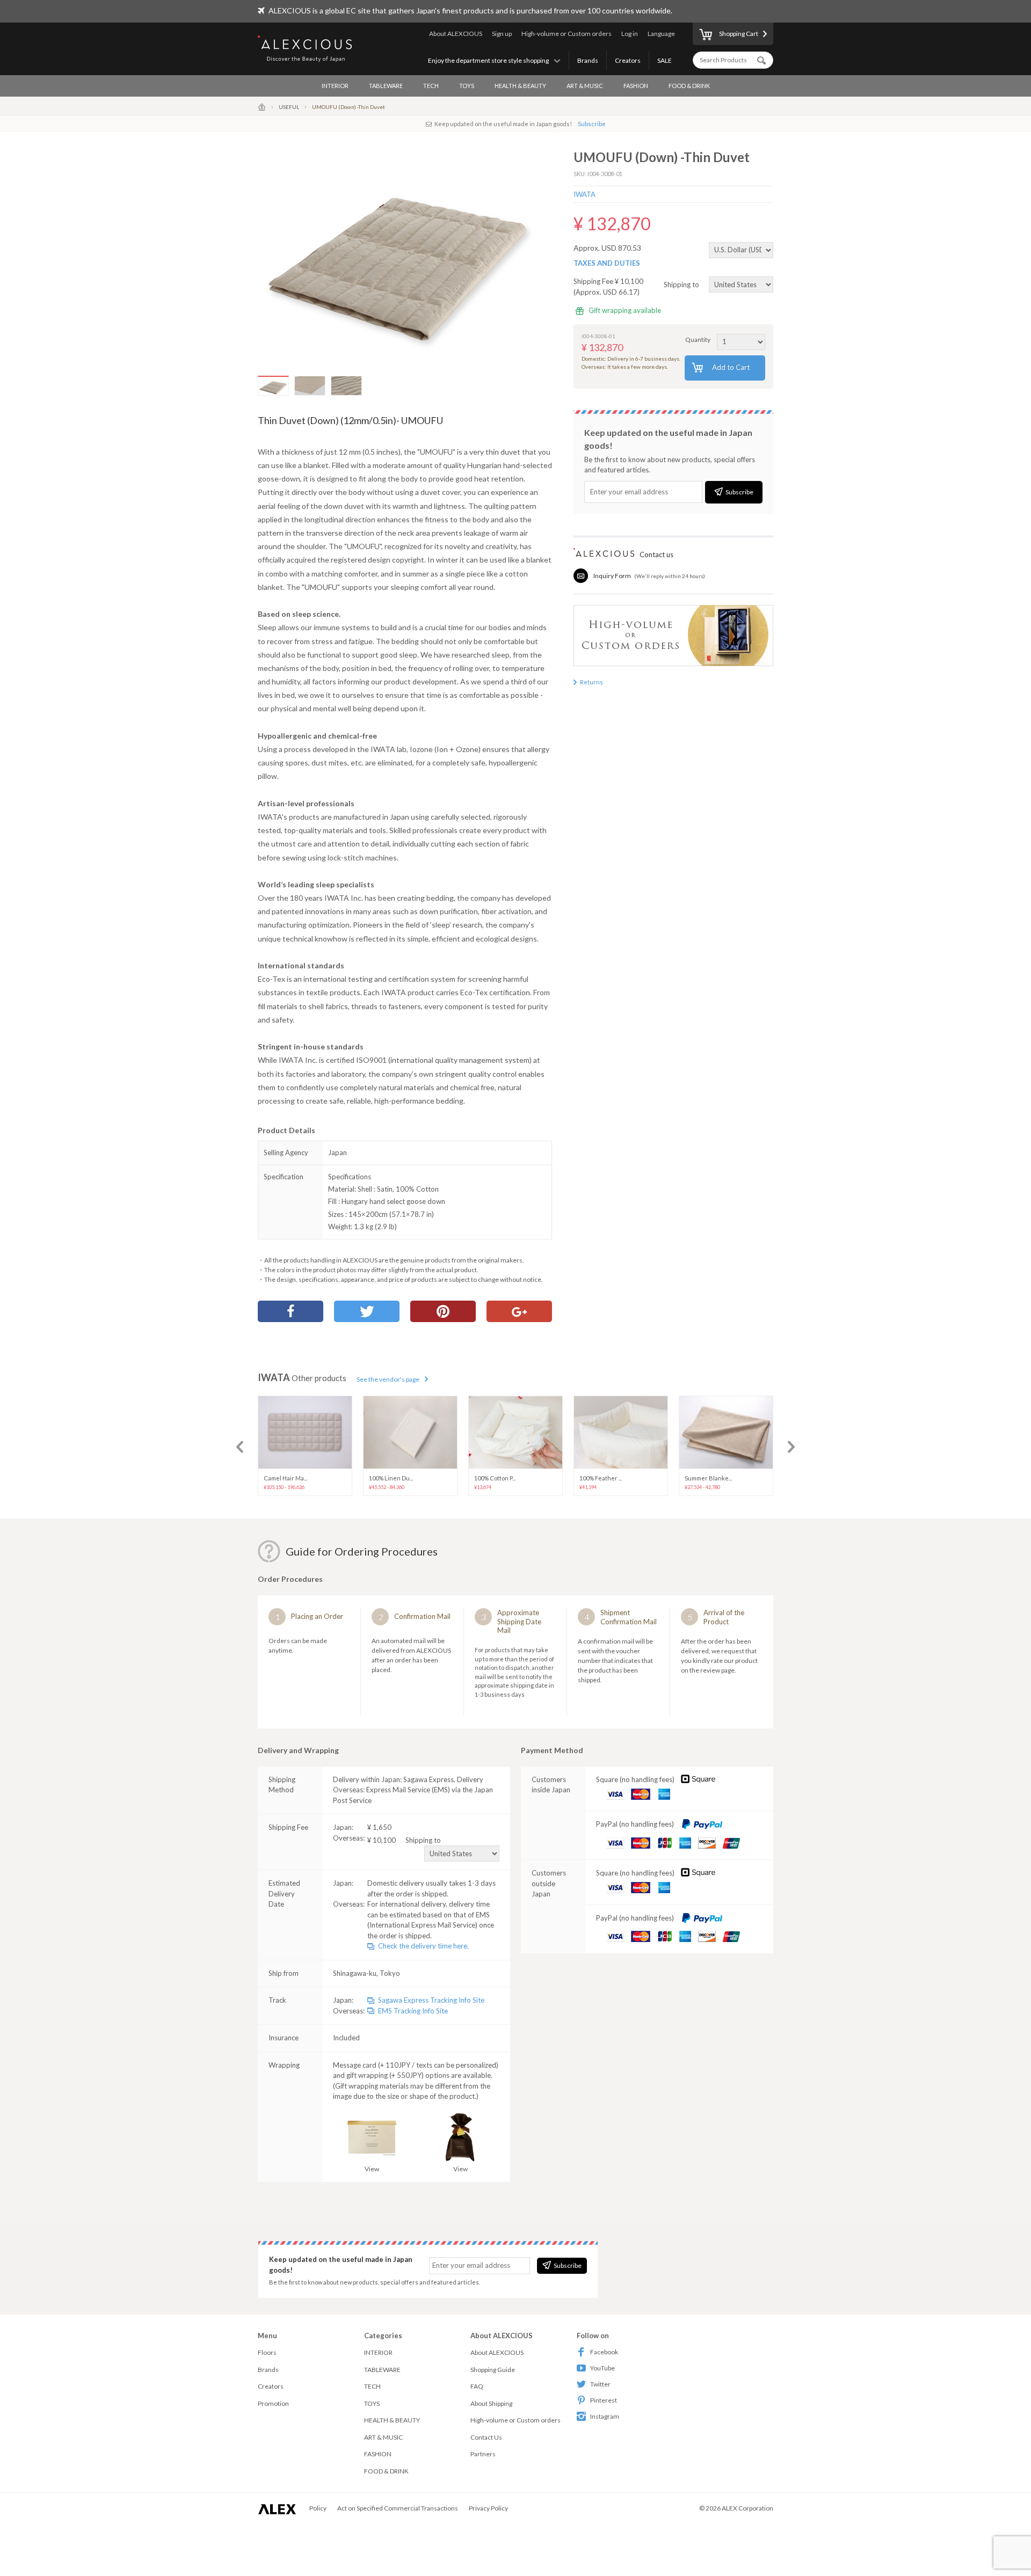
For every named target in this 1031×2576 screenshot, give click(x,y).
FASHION (636, 86)
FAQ (477, 2386)
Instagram (605, 2416)
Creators (628, 60)
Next (791, 1447)
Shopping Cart (739, 34)
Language (661, 34)
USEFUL (289, 107)
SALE (665, 60)
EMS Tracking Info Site (413, 2011)
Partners (483, 2454)
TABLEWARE (386, 86)
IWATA (585, 194)
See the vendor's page (388, 1379)
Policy (318, 2508)
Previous (240, 1447)
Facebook (604, 2352)
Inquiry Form (612, 576)
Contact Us (486, 2437)
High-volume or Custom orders (567, 34)
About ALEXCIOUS (456, 34)
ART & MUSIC (585, 86)
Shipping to (682, 284)
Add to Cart (731, 367)
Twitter (600, 2384)
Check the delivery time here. (423, 1946)
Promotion (273, 2403)
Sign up (502, 34)
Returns (591, 682)
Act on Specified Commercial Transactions (398, 2508)
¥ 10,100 (404, 1840)
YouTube (602, 2368)
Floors (267, 2352)
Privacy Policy (488, 2508)
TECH (431, 86)
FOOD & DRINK (689, 86)
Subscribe (592, 124)
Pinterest (604, 2400)
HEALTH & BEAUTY (520, 86)
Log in (630, 34)
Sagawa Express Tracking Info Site (431, 2000)
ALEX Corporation (747, 2508)
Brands (588, 60)
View (372, 2169)
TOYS (467, 86)
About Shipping (491, 2403)
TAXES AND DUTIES (607, 263)
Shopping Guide (493, 2370)
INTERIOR (335, 86)
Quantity (698, 340)
